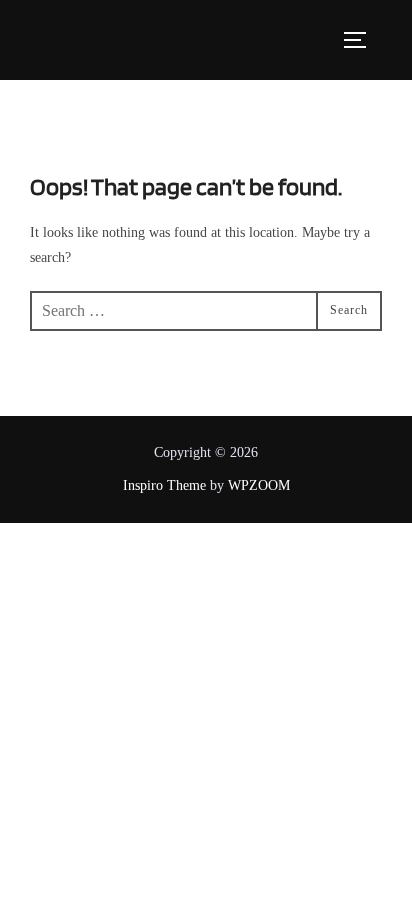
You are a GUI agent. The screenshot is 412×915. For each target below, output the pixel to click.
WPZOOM (259, 485)
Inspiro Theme (164, 485)
